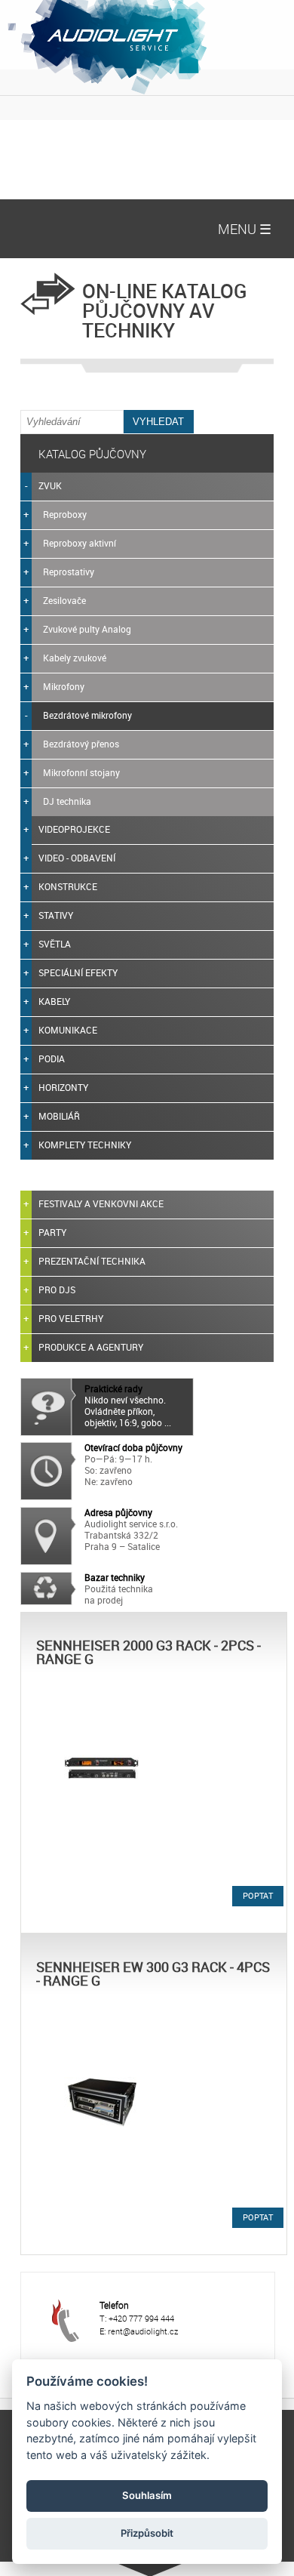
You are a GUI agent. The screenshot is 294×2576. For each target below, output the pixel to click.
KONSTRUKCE (68, 886)
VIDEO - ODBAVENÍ (77, 858)
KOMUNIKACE (68, 1030)
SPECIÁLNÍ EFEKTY (78, 972)
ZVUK (50, 485)
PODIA (52, 1058)
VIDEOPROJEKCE (74, 829)
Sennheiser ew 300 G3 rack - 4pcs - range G (153, 1974)
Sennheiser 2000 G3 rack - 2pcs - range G (149, 1652)
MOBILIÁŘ (59, 1116)
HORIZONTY (63, 1087)
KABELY (54, 1001)
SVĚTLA (55, 944)
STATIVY (56, 915)
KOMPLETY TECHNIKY (85, 1145)
